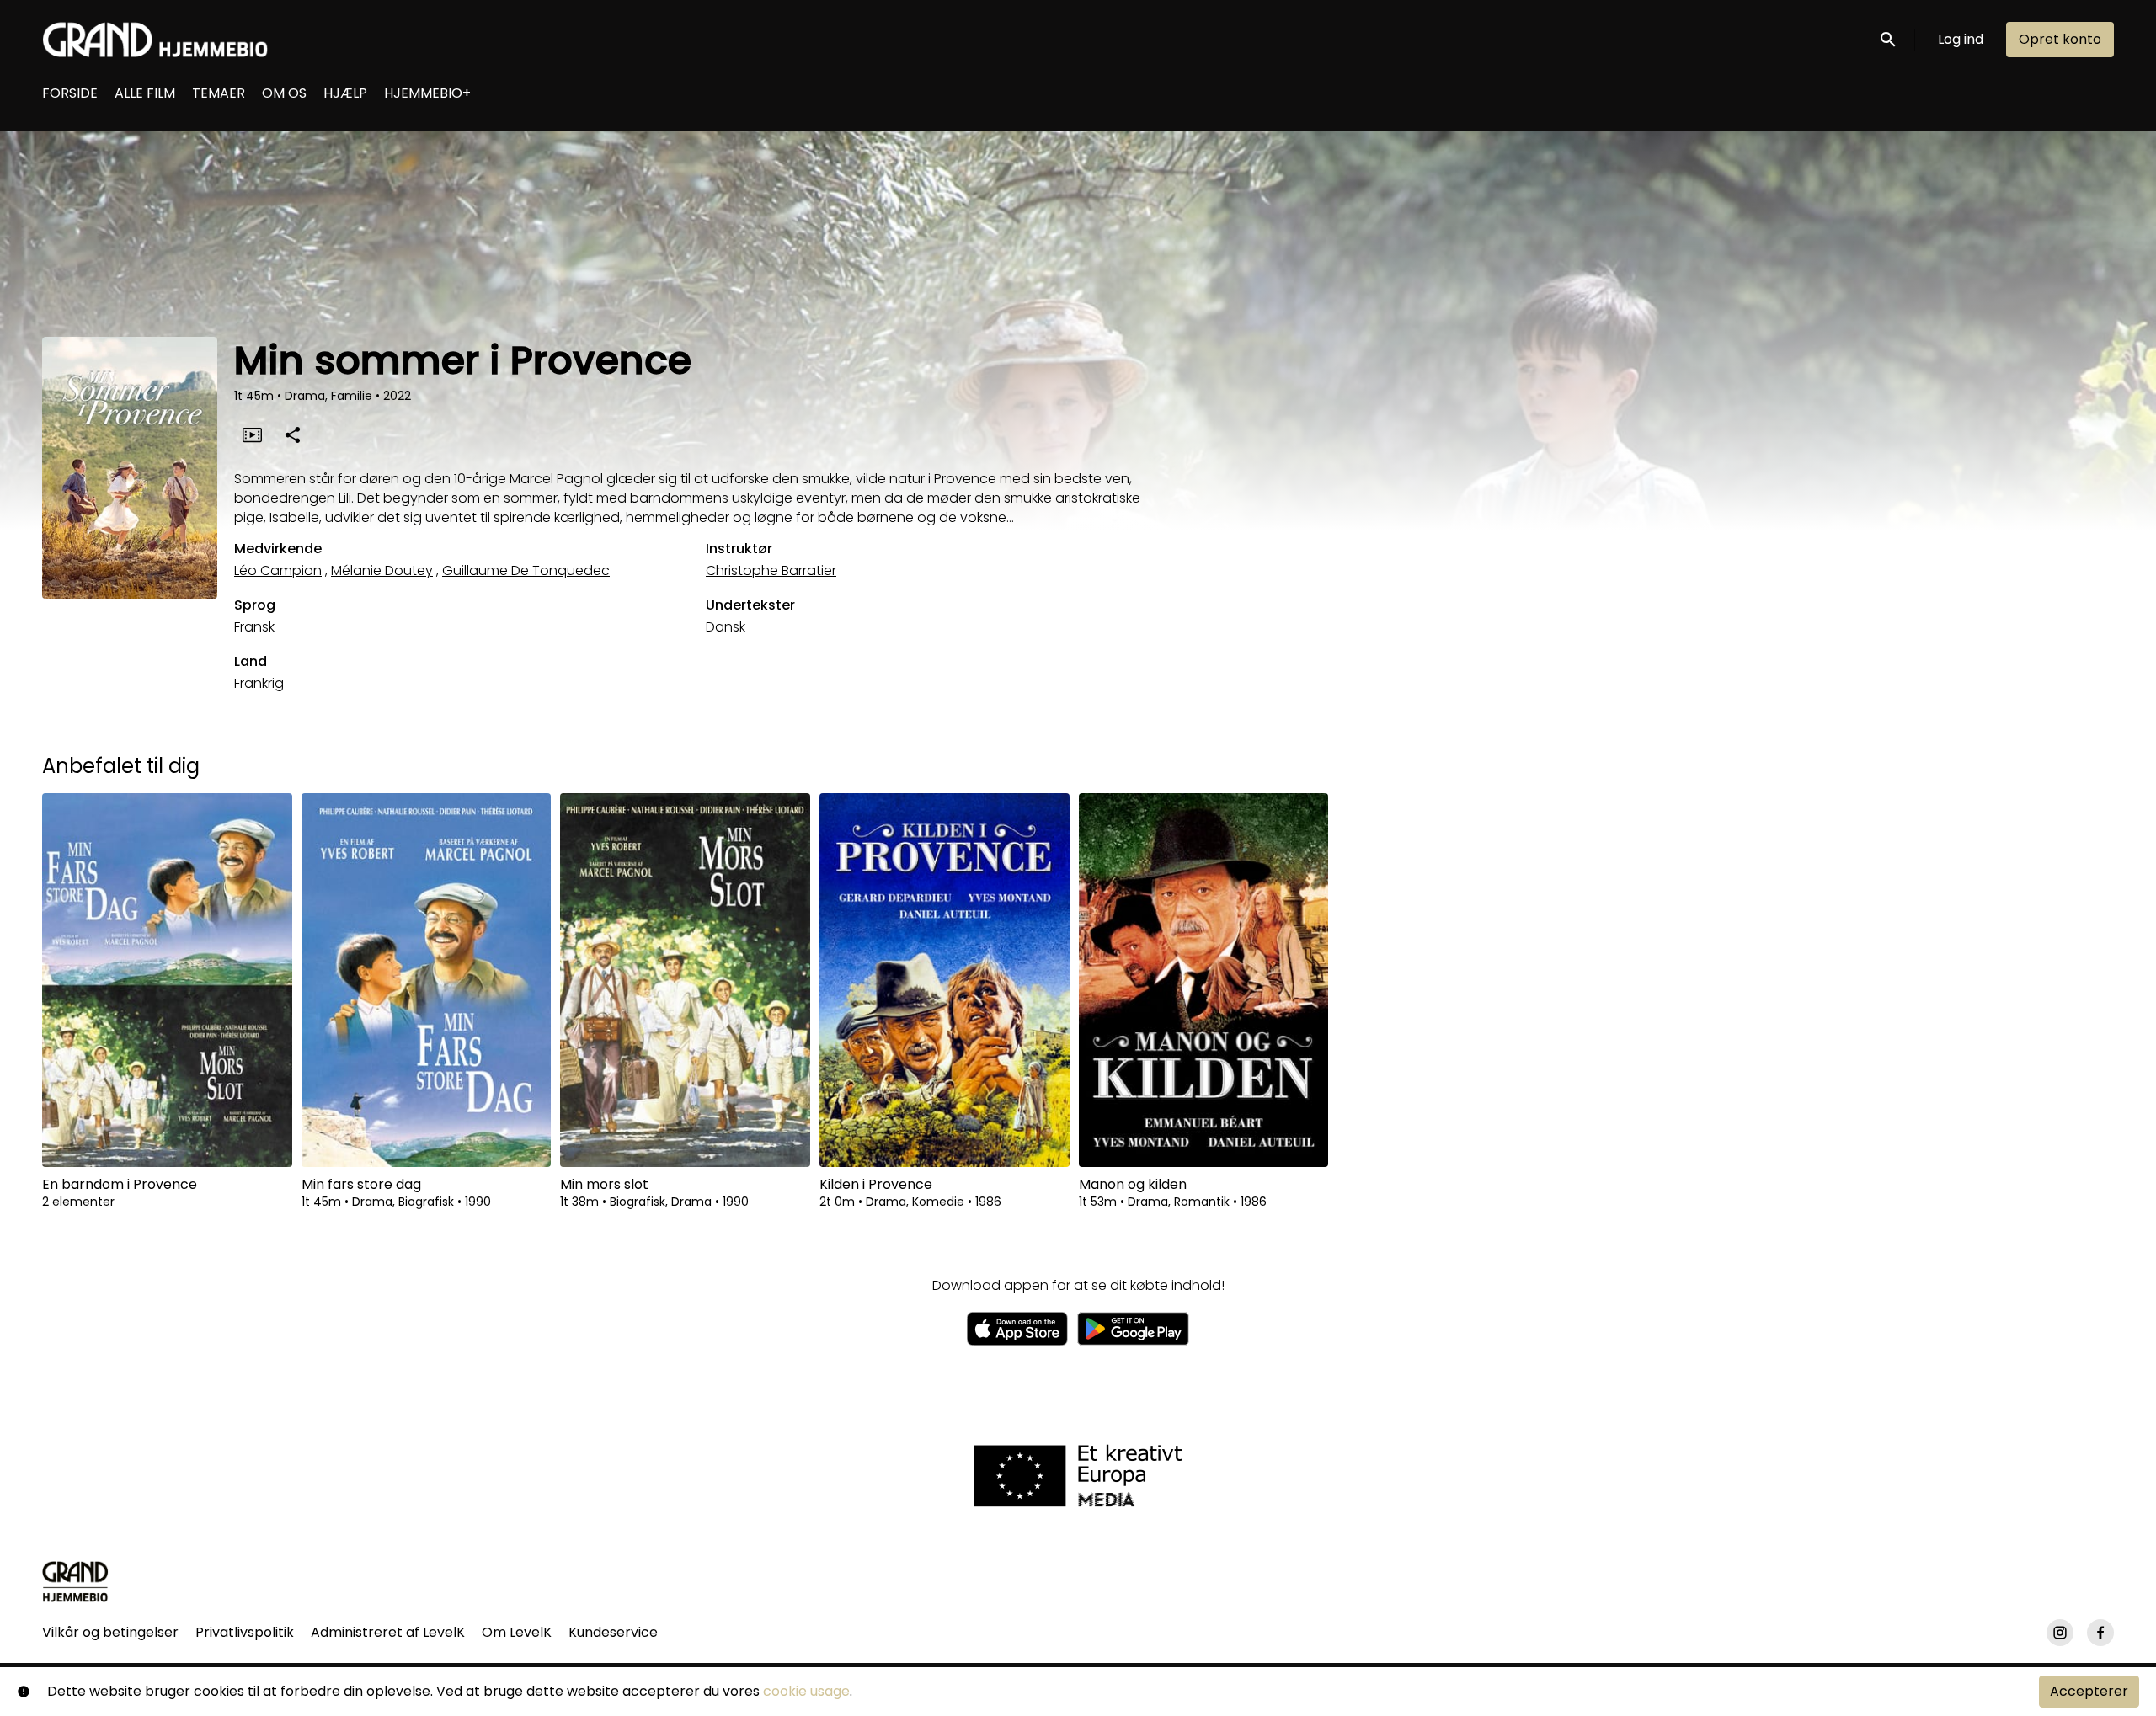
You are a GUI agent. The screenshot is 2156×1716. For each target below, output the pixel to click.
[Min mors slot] (685, 980)
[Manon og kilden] (1204, 980)
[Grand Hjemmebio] (75, 1581)
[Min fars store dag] (427, 980)
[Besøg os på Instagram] (2060, 1633)
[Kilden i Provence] (945, 980)
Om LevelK (517, 1632)
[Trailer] (252, 434)
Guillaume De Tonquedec (526, 570)
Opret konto (2060, 39)
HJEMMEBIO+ (427, 93)
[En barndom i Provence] (167, 980)
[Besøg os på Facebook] (2100, 1633)
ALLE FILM (145, 93)
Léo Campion (278, 570)
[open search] (1889, 39)
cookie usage (806, 1691)
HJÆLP (345, 93)
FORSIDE (70, 93)
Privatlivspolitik (245, 1632)
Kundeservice (613, 1632)
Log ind (1961, 39)
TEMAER (219, 93)
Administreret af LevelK (388, 1632)
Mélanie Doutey (382, 570)
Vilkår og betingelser (110, 1632)
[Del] (292, 434)
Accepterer (2089, 1691)
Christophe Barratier (771, 570)
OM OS (284, 93)
